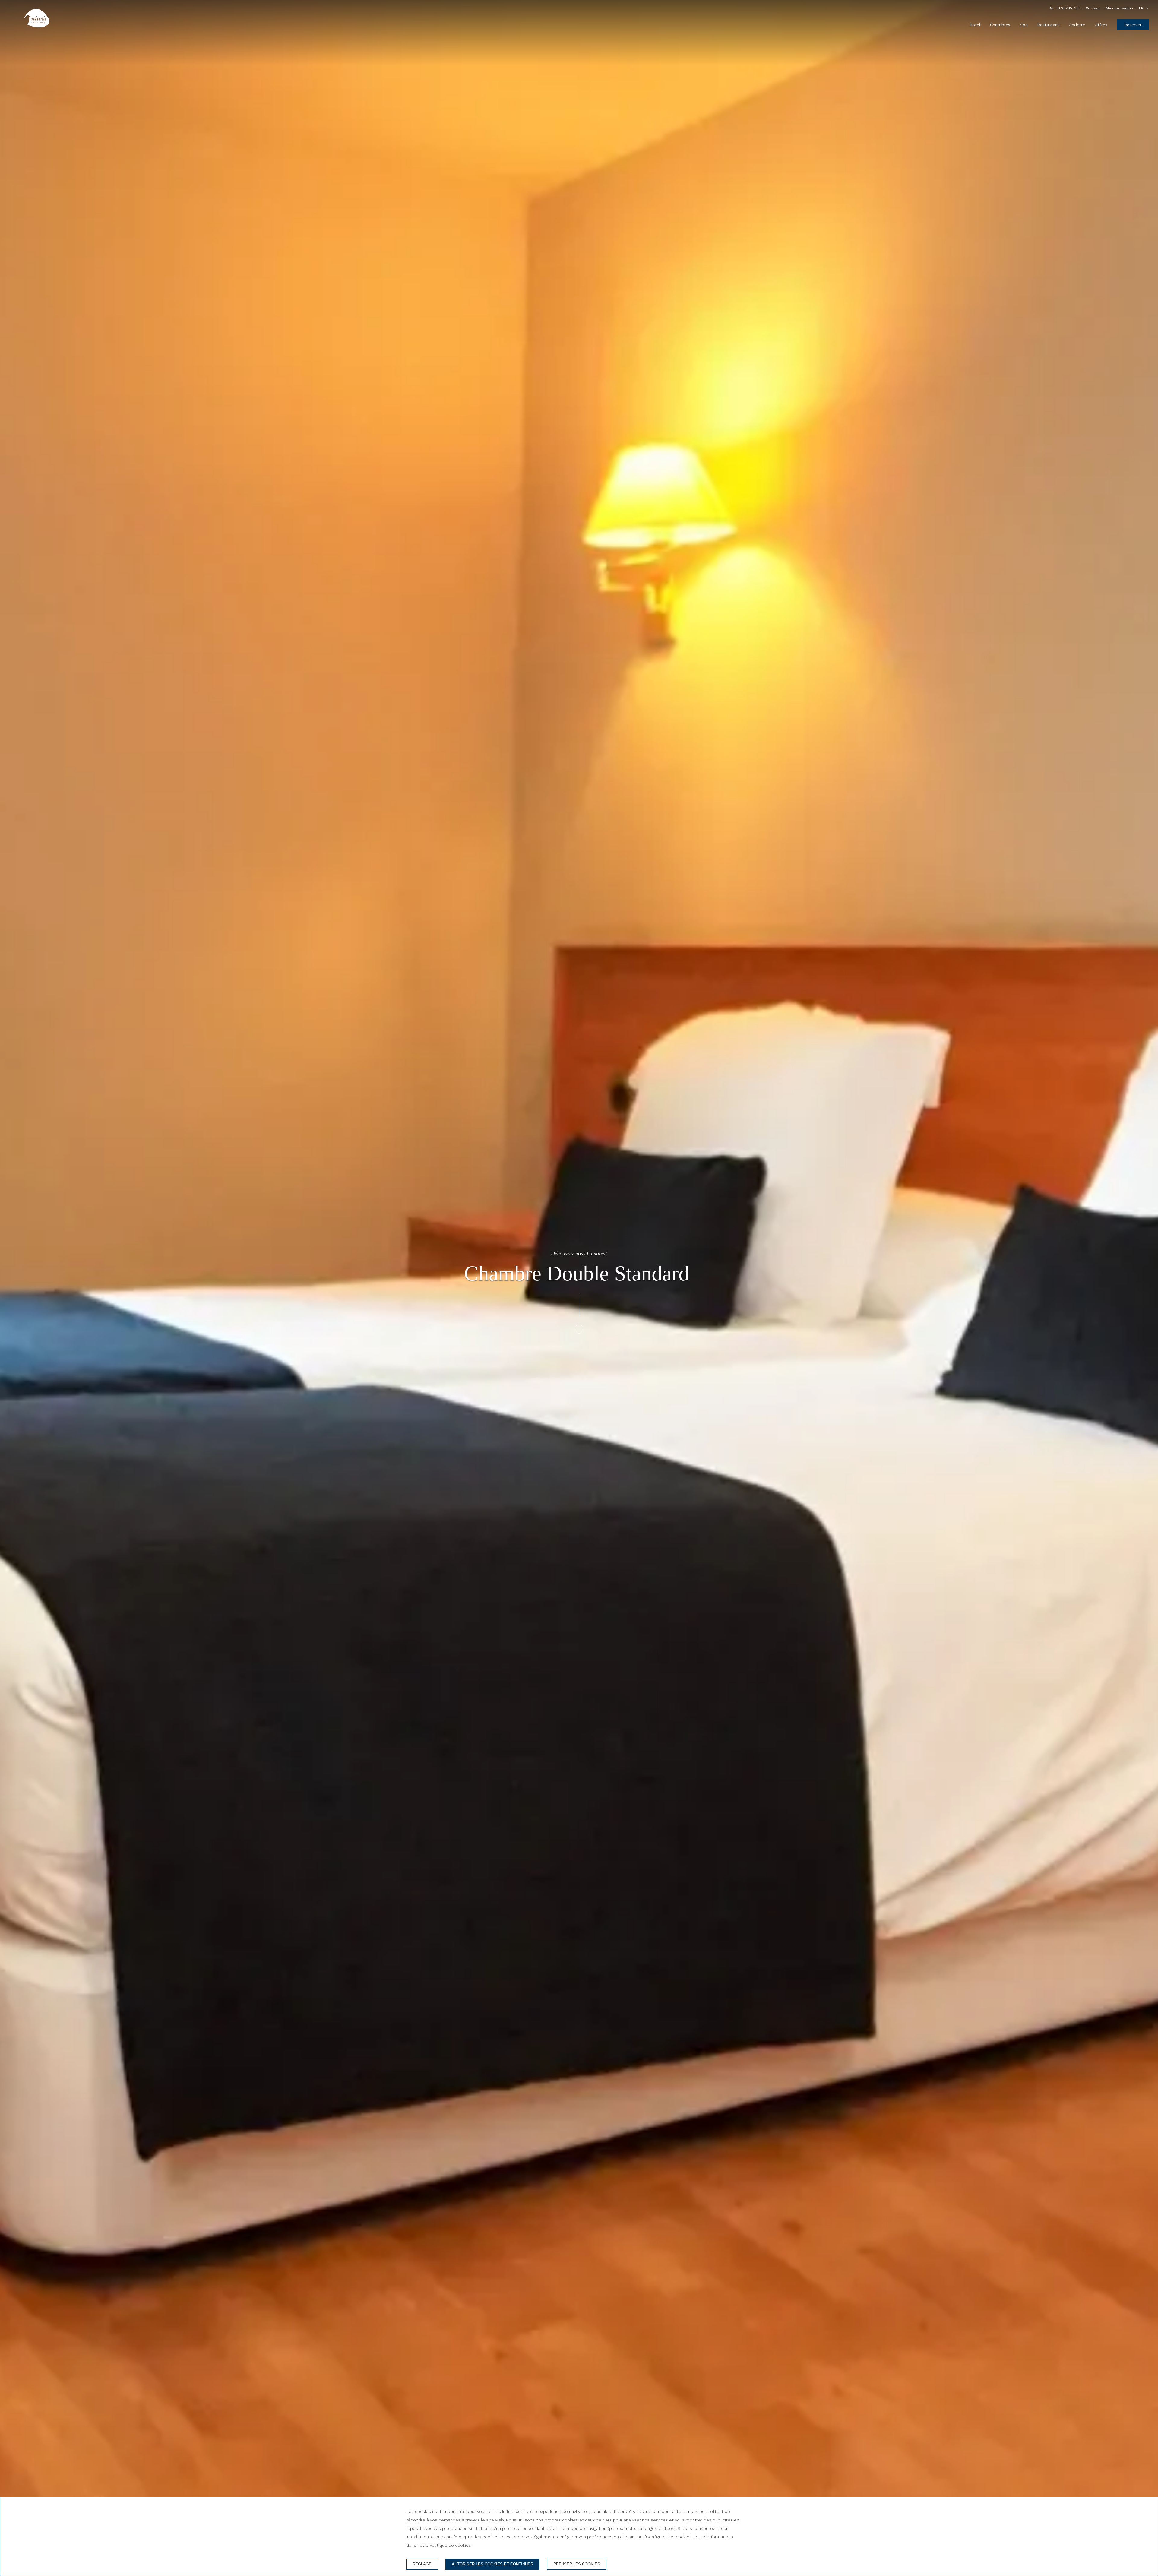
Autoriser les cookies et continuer (492, 2564)
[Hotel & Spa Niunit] (37, 18)
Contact (1093, 8)
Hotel (975, 25)
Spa (1024, 25)
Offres (1101, 25)
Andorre (1077, 25)
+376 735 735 (1068, 8)
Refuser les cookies (577, 2564)
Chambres (1000, 25)
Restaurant (1048, 25)
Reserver (1133, 25)
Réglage (422, 2564)
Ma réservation (1119, 8)
